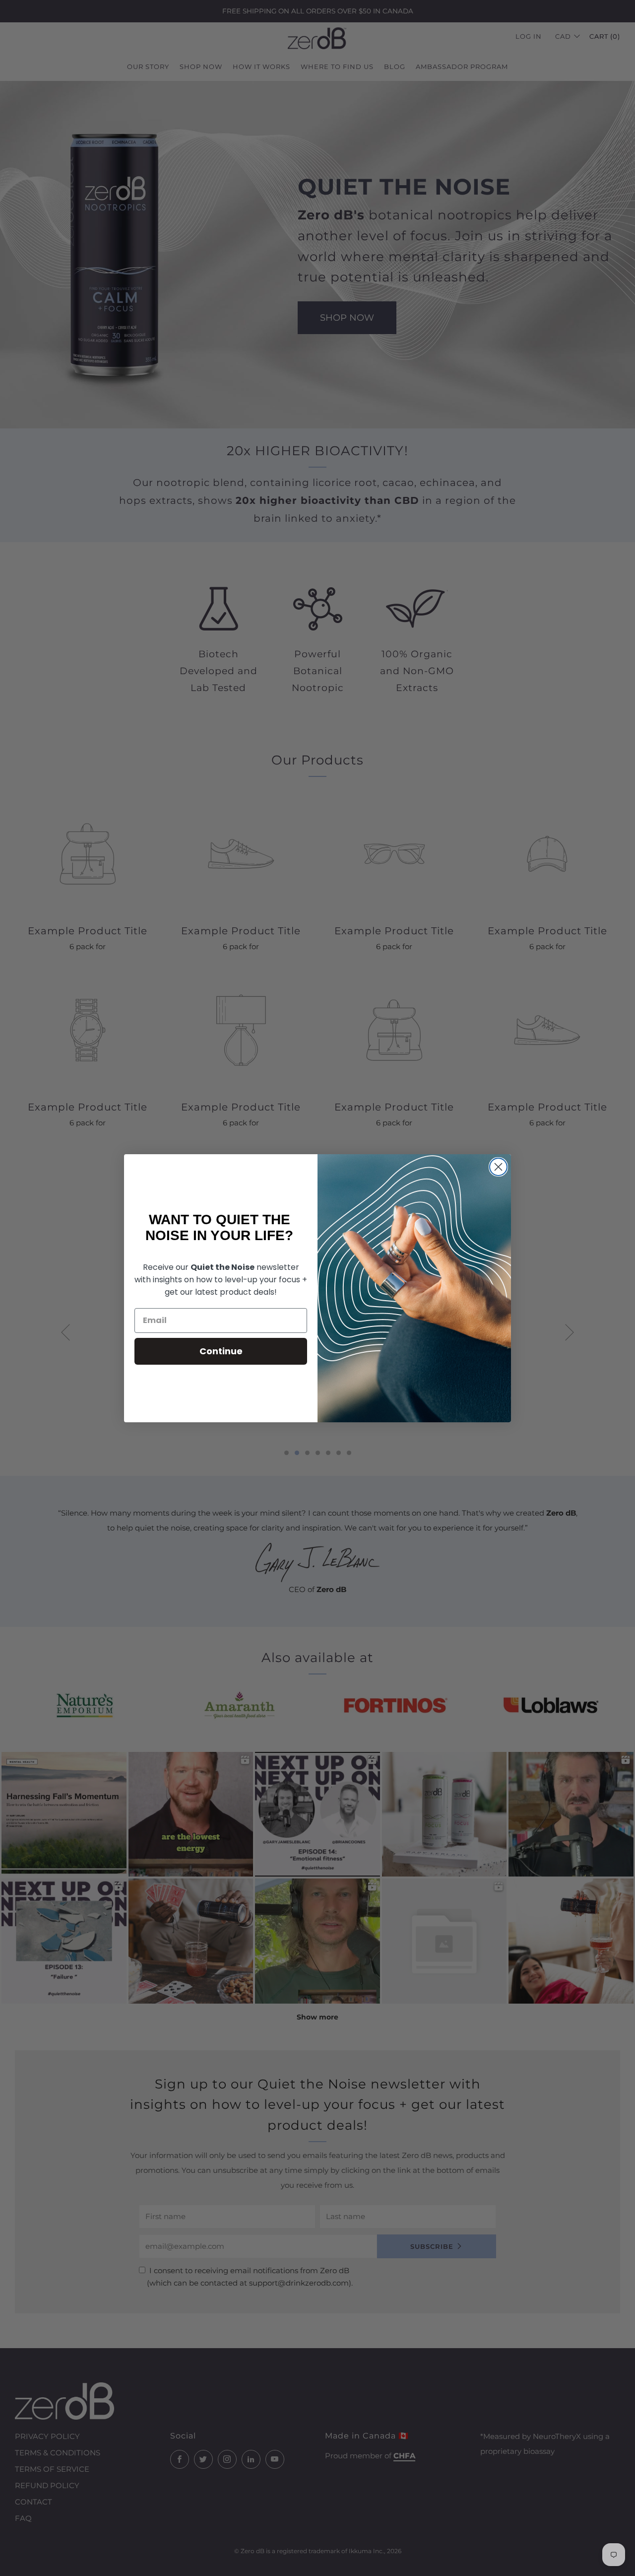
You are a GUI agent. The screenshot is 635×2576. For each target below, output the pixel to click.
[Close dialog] (498, 1167)
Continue (221, 1351)
